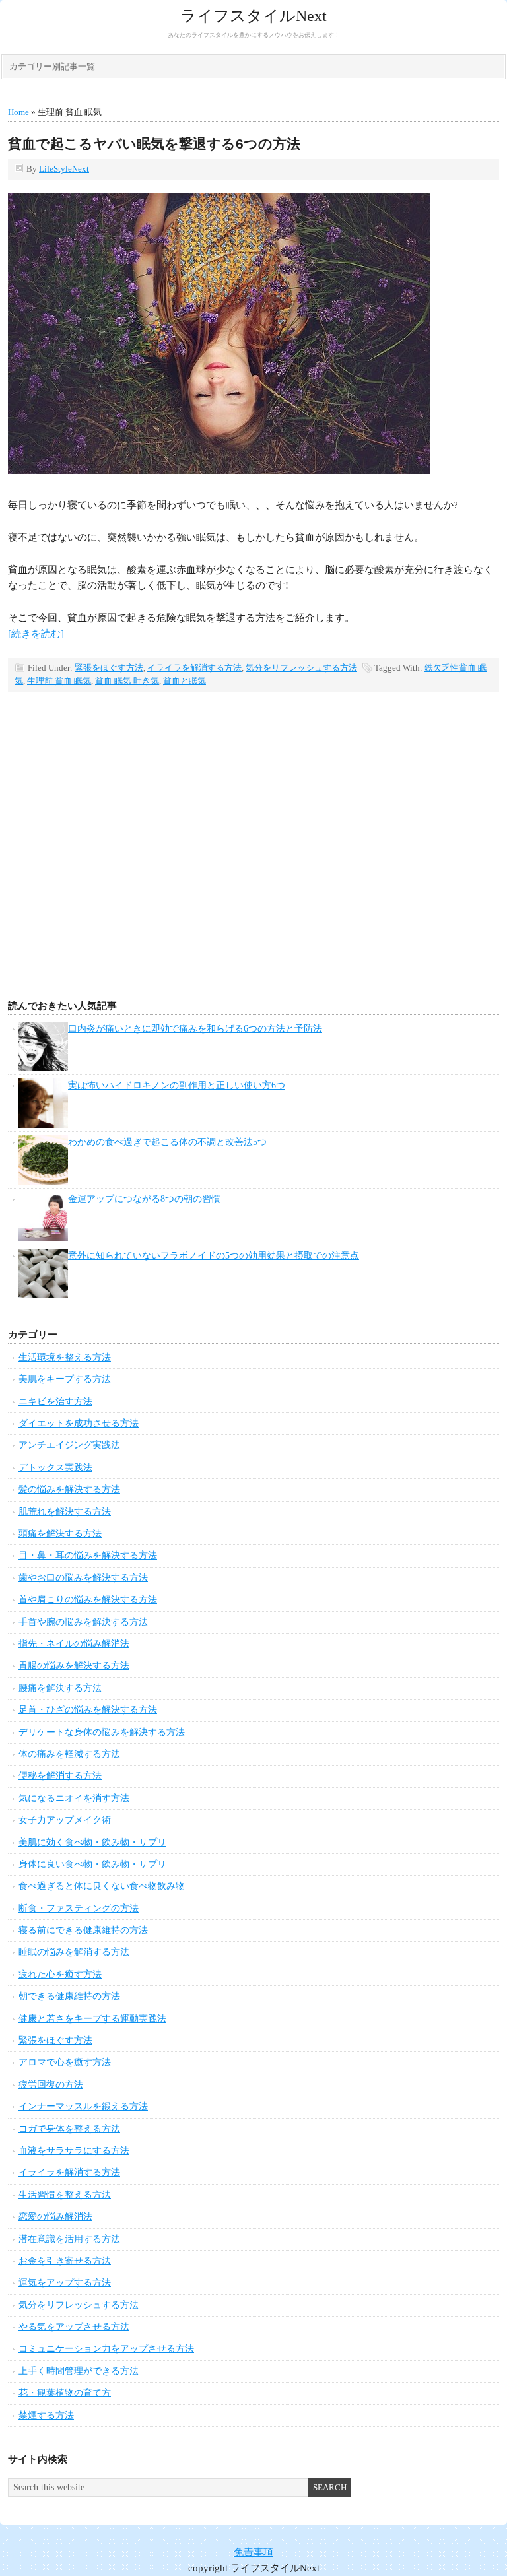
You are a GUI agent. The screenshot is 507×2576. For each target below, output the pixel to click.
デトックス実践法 (55, 1468)
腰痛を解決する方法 (60, 1688)
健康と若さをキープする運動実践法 (92, 2019)
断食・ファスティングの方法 (79, 1908)
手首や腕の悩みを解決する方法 (83, 1622)
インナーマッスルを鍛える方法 (83, 2106)
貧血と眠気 (185, 681)
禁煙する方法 (46, 2415)
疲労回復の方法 (51, 2085)
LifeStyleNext (64, 169)
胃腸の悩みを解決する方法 (74, 1666)
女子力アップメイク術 (65, 1820)
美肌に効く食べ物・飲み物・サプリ (92, 1842)
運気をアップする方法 (65, 2283)
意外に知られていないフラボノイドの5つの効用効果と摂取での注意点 (214, 1256)
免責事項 (253, 2552)
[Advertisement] (253, 867)
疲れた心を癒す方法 (60, 1974)
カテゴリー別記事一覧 (52, 66)
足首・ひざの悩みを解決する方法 (88, 1710)
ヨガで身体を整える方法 (69, 2129)
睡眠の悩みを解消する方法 (74, 1952)
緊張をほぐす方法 (109, 668)
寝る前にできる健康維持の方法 (83, 1930)
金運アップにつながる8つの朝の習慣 (144, 1199)
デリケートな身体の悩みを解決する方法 (102, 1732)
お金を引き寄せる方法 (65, 2261)
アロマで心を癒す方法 (65, 2062)
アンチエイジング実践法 (69, 1445)
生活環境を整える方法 (65, 1357)
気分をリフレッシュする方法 (301, 668)
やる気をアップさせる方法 (74, 2327)
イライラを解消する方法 (194, 668)
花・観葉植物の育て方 (65, 2393)
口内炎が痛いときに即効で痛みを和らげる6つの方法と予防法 (195, 1029)
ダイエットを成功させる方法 (79, 1423)
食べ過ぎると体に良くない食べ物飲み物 (102, 1886)
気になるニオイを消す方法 (74, 1798)
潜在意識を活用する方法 (69, 2239)
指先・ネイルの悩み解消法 (74, 1644)
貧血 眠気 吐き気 (127, 681)
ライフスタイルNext (253, 16)
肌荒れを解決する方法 (65, 1512)
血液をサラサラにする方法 (74, 2151)
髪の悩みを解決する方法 (69, 1489)
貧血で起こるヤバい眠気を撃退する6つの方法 (154, 144)
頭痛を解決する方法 (60, 1534)
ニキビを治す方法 (55, 1402)
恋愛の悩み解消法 (55, 2217)
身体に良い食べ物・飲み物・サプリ (92, 1864)
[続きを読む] (36, 634)
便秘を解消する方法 (60, 1776)
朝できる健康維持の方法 (69, 1996)
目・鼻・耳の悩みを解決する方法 (88, 1555)
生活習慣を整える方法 (65, 2195)
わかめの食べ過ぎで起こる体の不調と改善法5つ (167, 1142)
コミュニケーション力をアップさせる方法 (106, 2349)
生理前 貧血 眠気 (59, 681)
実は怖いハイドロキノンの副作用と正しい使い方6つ (177, 1085)
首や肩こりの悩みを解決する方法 (88, 1600)
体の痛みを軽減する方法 (69, 1754)
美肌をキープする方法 (65, 1379)
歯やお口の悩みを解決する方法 (83, 1578)
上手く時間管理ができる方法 (79, 2371)
